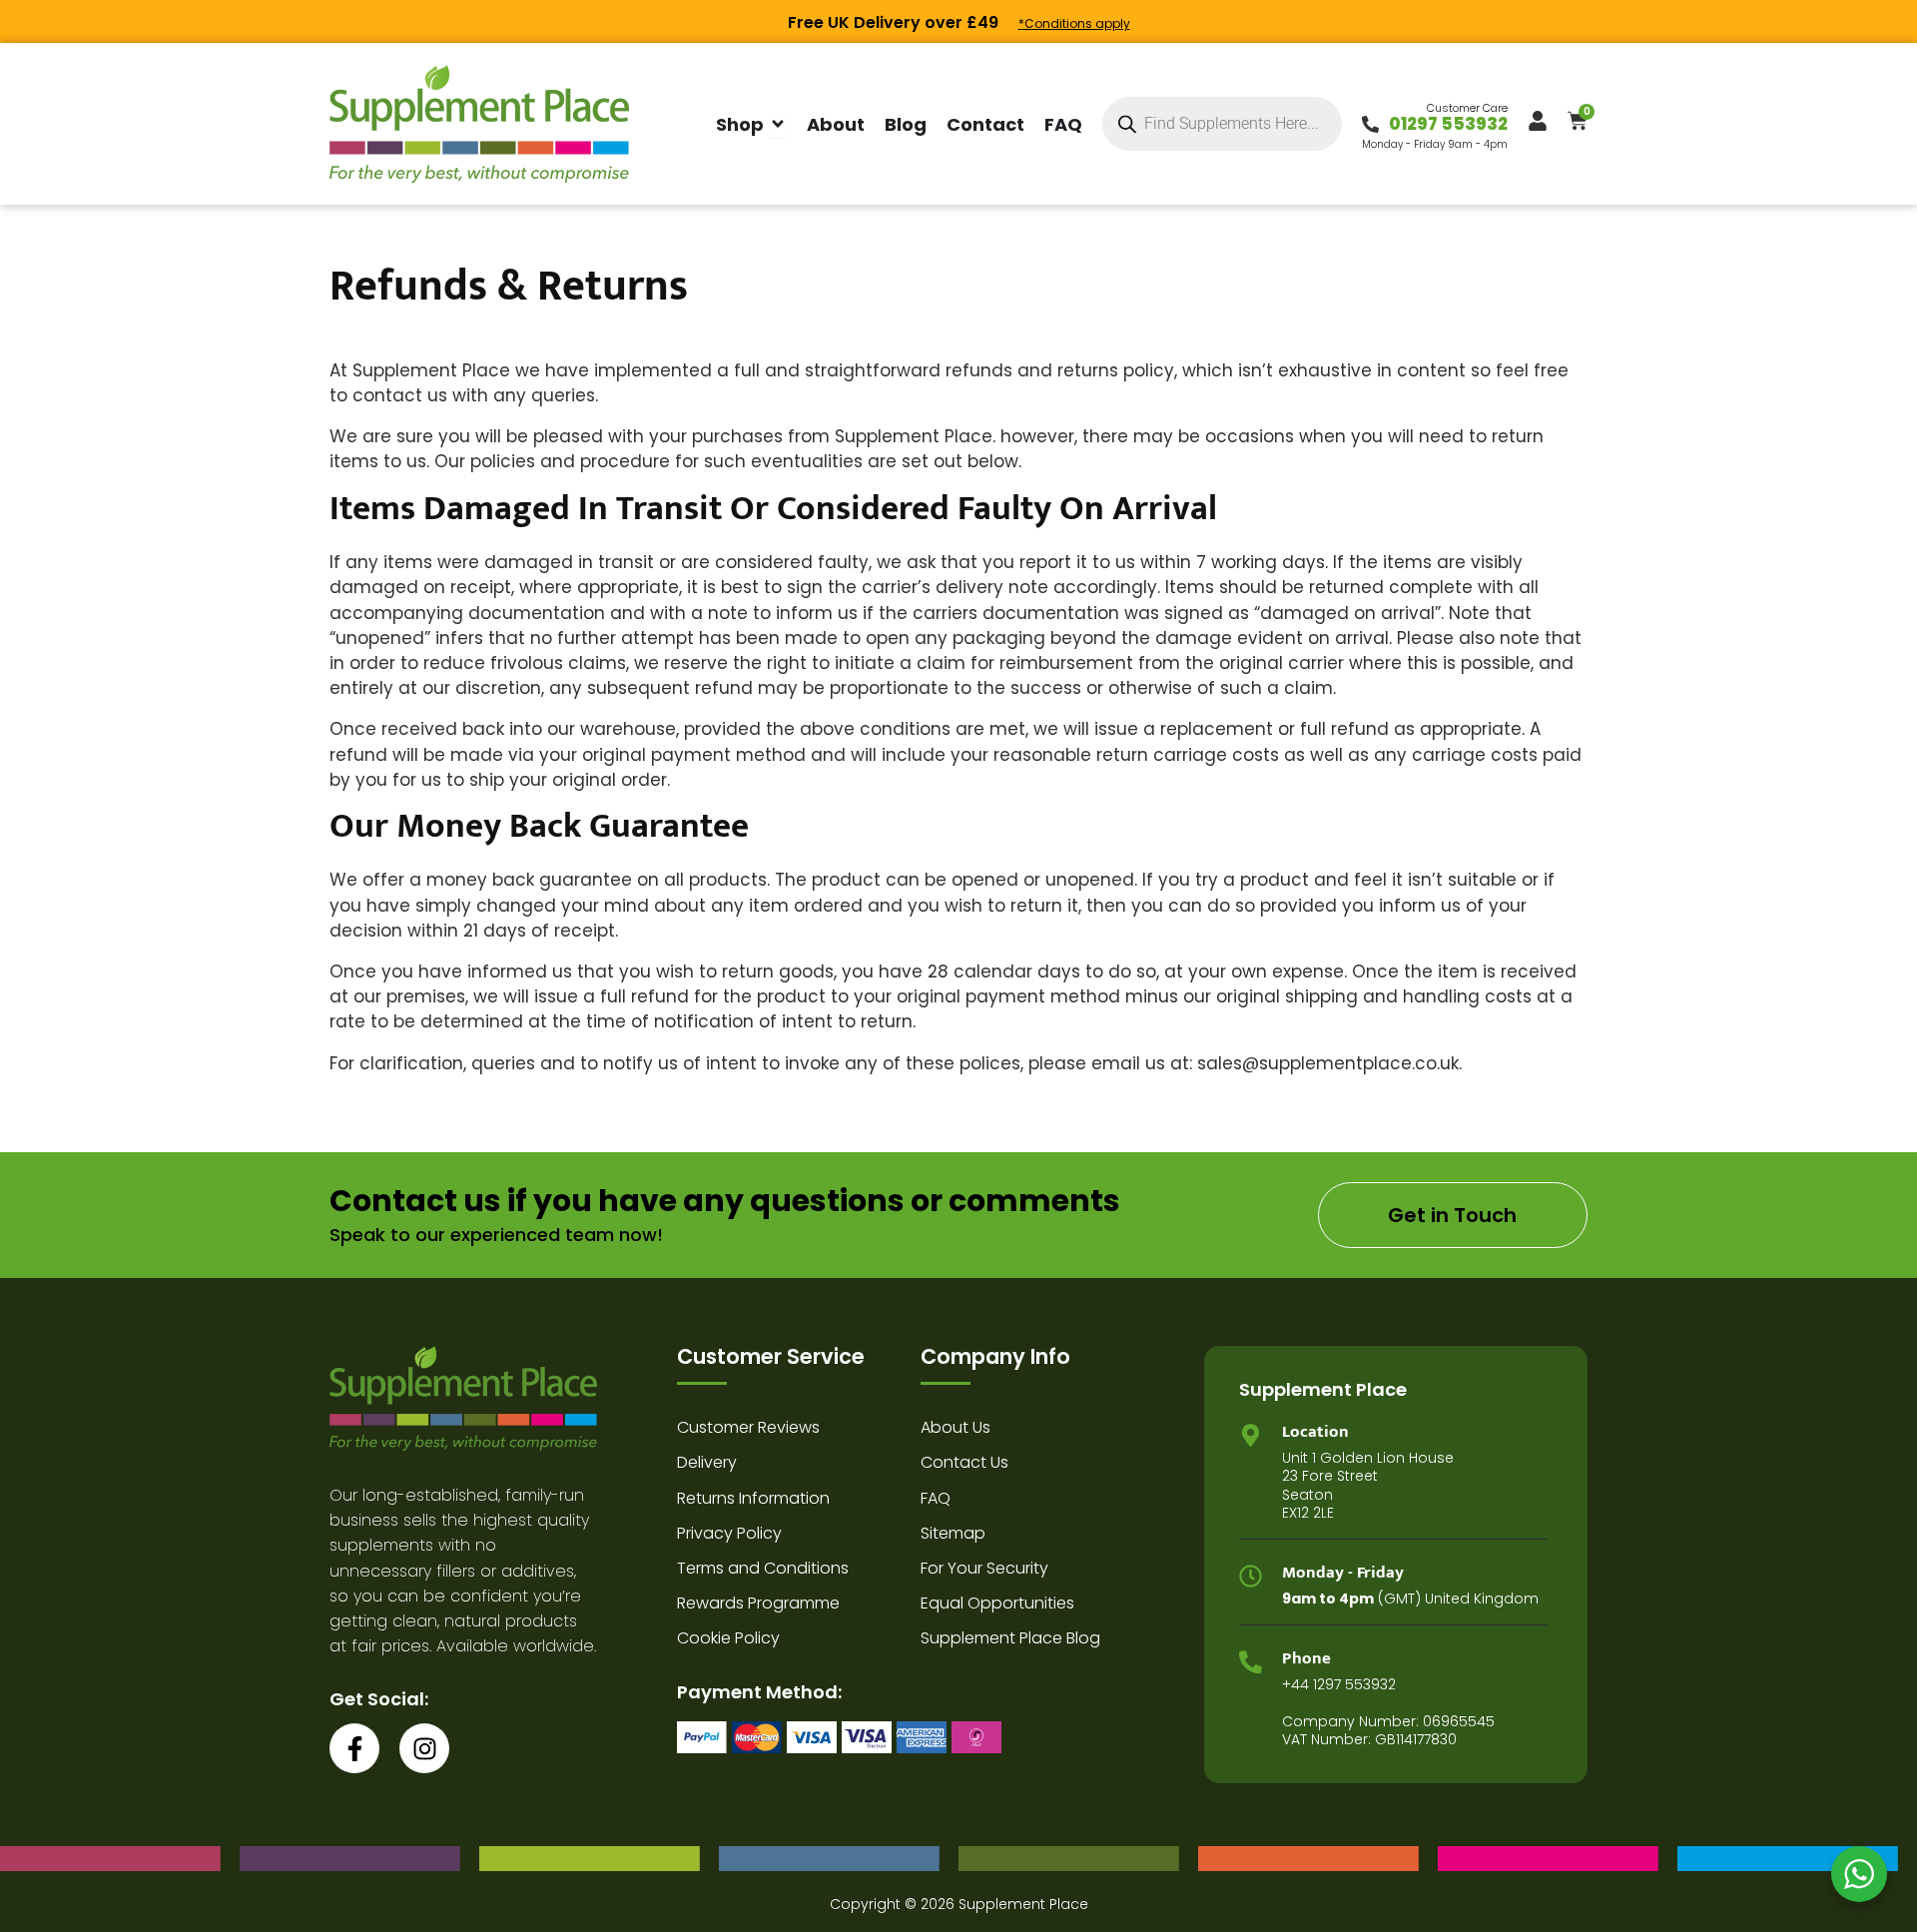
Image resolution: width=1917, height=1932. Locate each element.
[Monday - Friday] (1251, 1576)
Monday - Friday (1343, 1573)
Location (1315, 1432)
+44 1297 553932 (1339, 1684)
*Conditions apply (1074, 23)
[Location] (1251, 1435)
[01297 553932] (1370, 124)
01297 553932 (1448, 124)
